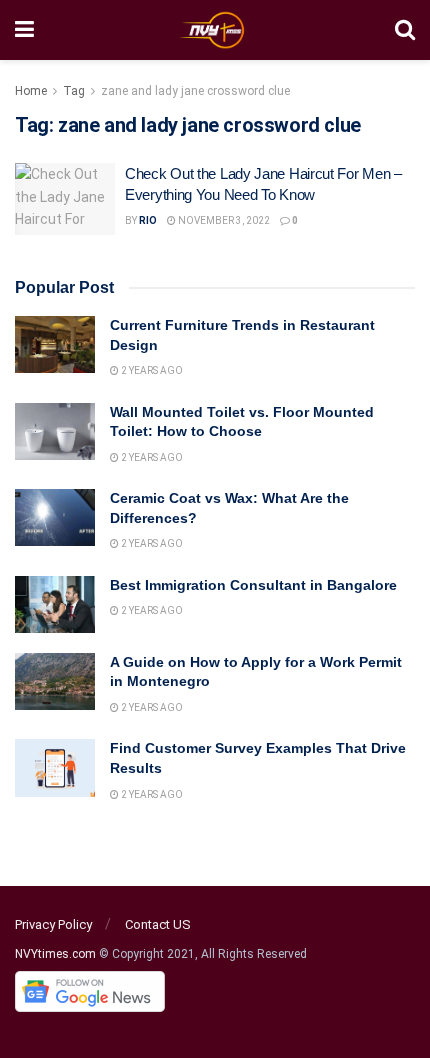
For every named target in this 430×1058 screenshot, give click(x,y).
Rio (148, 220)
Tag (74, 91)
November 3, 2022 (223, 220)
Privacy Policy (53, 924)
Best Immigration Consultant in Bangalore (255, 585)
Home (31, 91)
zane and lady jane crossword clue (195, 91)
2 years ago (151, 370)
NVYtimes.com (55, 954)
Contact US (158, 924)
